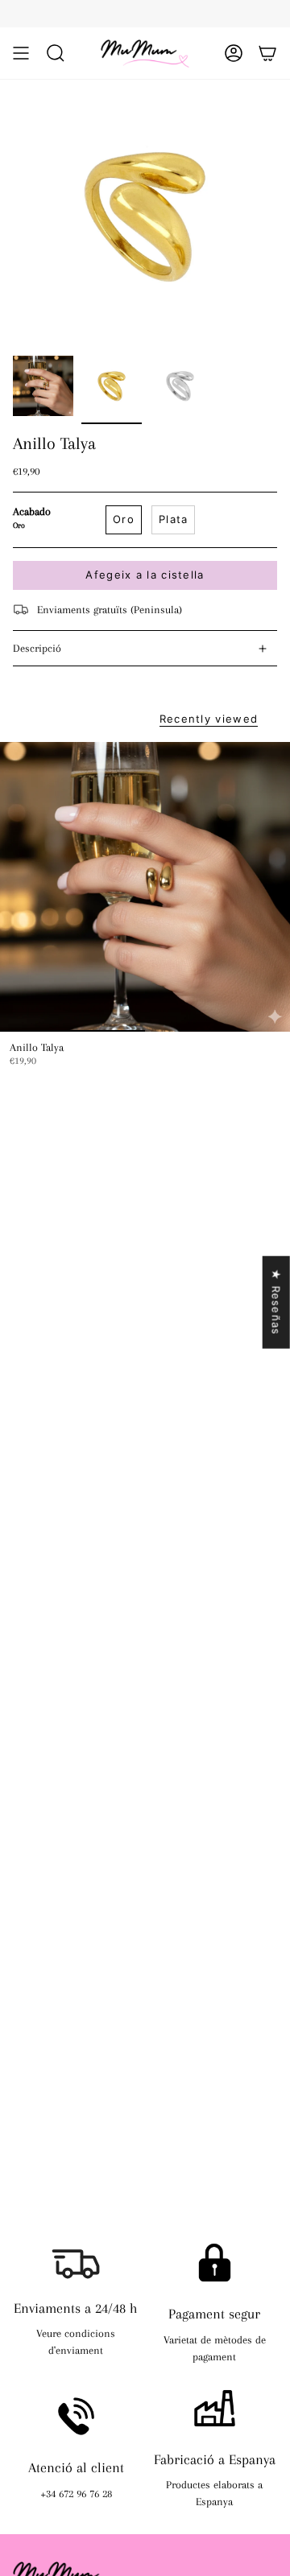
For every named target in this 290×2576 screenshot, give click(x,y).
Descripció (37, 648)
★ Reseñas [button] (276, 1302)
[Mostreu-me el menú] (21, 53)
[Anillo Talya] (145, 887)
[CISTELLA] (267, 53)
